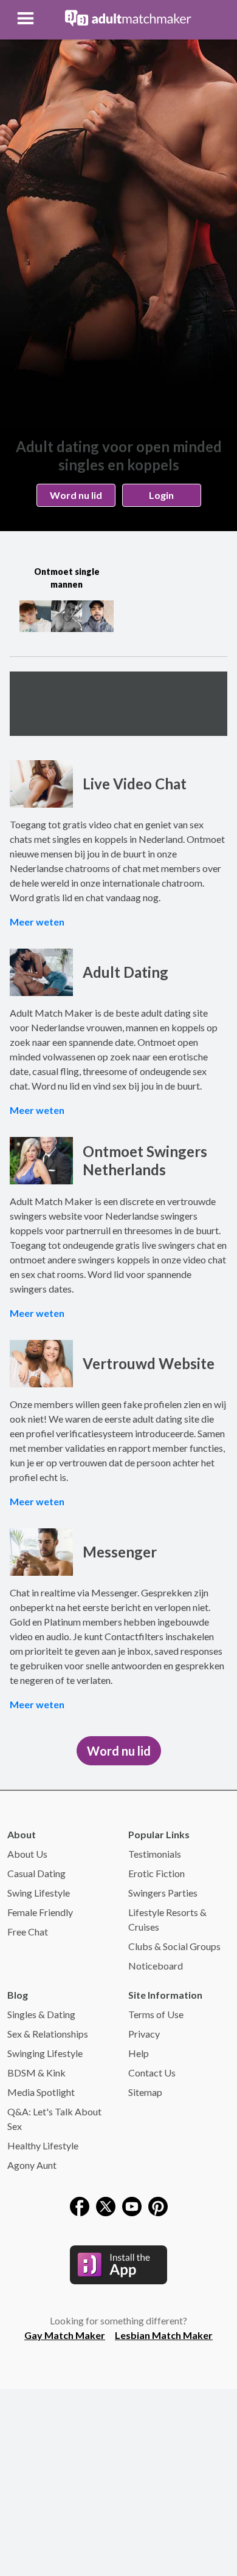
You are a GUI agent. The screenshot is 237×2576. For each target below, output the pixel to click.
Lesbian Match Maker (164, 2335)
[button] (27, 18)
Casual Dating (36, 1873)
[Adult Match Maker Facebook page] (80, 2205)
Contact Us (152, 2073)
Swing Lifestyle (39, 1893)
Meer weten (37, 922)
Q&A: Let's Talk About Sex (54, 2119)
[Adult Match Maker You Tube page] (132, 2205)
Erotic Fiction (156, 1873)
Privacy (144, 2034)
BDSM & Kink (36, 2073)
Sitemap (145, 2092)
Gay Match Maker (65, 2335)
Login (161, 495)
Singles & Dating (41, 2014)
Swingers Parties (163, 1893)
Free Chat (28, 1932)
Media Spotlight (41, 2092)
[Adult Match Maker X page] (106, 2205)
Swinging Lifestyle (45, 2053)
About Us (27, 1854)
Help (139, 2053)
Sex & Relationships (48, 2034)
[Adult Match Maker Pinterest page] (158, 2205)
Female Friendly (40, 1912)
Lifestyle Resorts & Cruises (167, 1919)
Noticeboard (156, 1966)
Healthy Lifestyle (43, 2145)
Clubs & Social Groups (174, 1946)
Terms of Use (156, 2014)
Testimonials (155, 1854)
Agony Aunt (32, 2165)
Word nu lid (76, 495)
